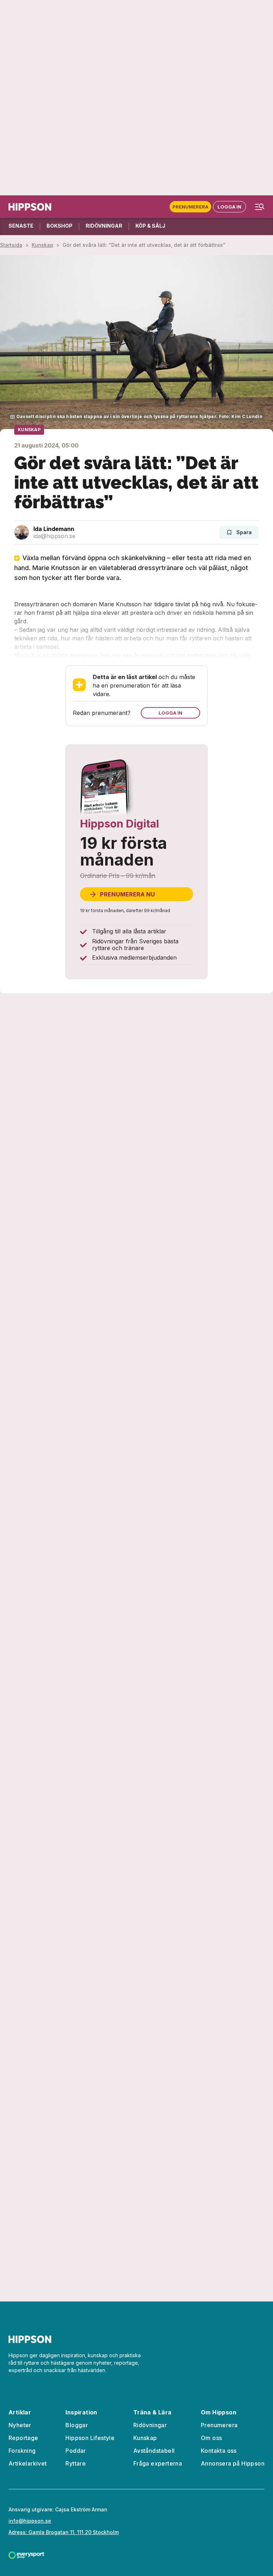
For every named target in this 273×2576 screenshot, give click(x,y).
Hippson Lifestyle (90, 2438)
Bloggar (77, 2425)
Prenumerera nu (127, 894)
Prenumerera (190, 207)
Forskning (22, 2451)
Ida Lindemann (54, 529)
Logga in (229, 207)
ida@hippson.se (54, 536)
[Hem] (30, 207)
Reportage (23, 2438)
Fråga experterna (158, 2463)
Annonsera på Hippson (233, 2463)
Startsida (11, 245)
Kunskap (42, 245)
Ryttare (76, 2463)
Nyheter (20, 2425)
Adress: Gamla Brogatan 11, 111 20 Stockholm (64, 2532)
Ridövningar (150, 2425)
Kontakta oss (219, 2451)
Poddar (76, 2451)
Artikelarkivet (28, 2463)
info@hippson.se (30, 2521)
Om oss (211, 2438)
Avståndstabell (154, 2451)
